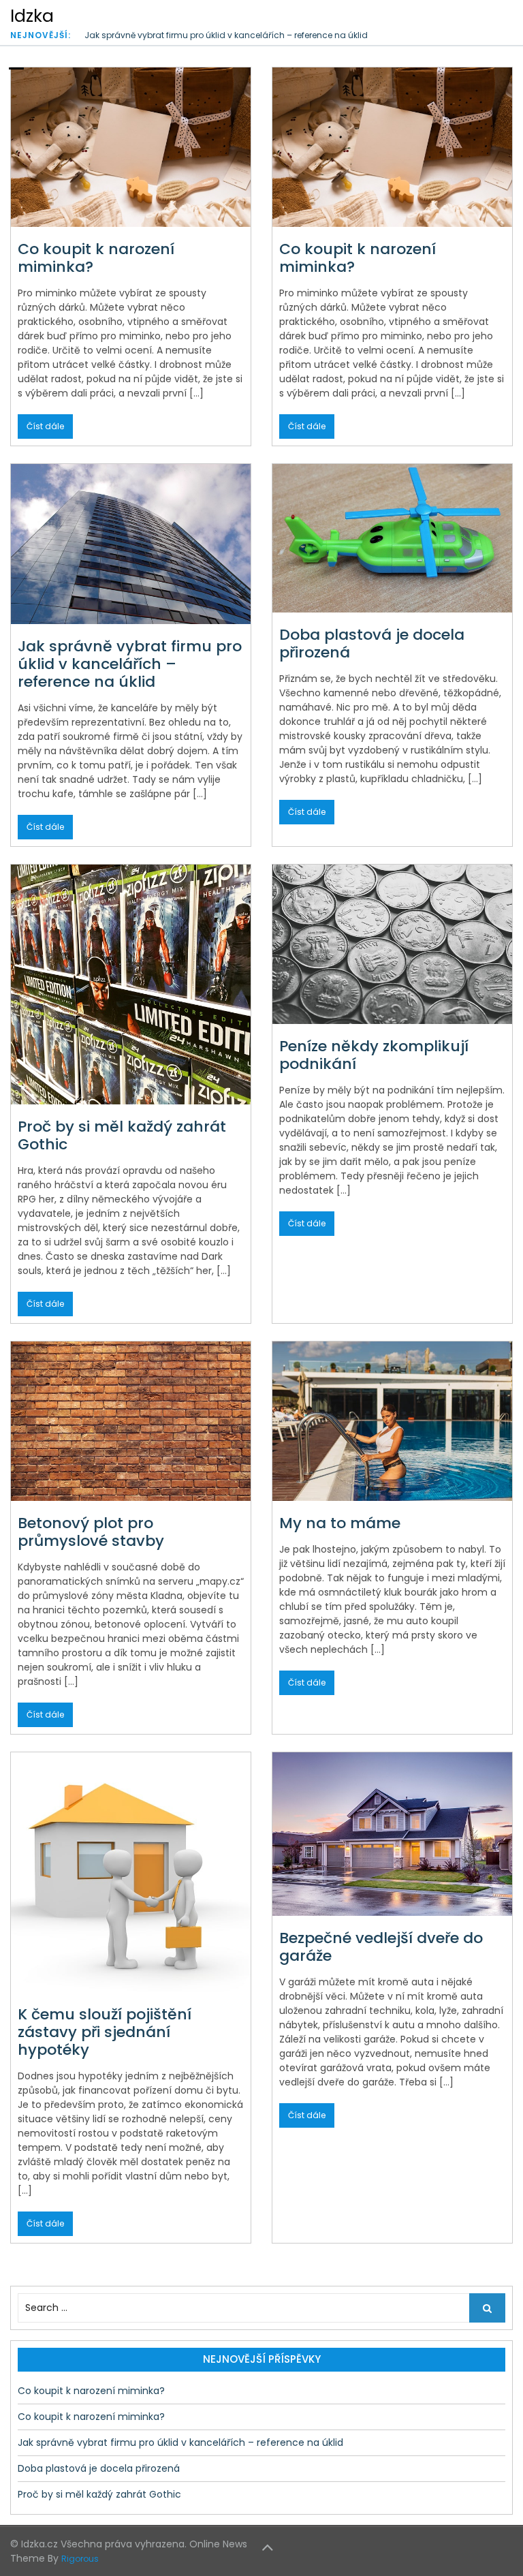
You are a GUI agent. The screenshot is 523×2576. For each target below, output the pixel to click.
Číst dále (45, 426)
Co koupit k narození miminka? (96, 258)
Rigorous (80, 2559)
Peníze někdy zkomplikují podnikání (374, 1055)
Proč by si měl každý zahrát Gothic (122, 1135)
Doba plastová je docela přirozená (372, 643)
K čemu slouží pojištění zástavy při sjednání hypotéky (105, 2032)
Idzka (32, 16)
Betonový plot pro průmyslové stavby (91, 1532)
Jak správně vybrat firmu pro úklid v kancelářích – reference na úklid (226, 35)
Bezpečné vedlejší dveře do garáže (381, 1947)
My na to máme (340, 1523)
